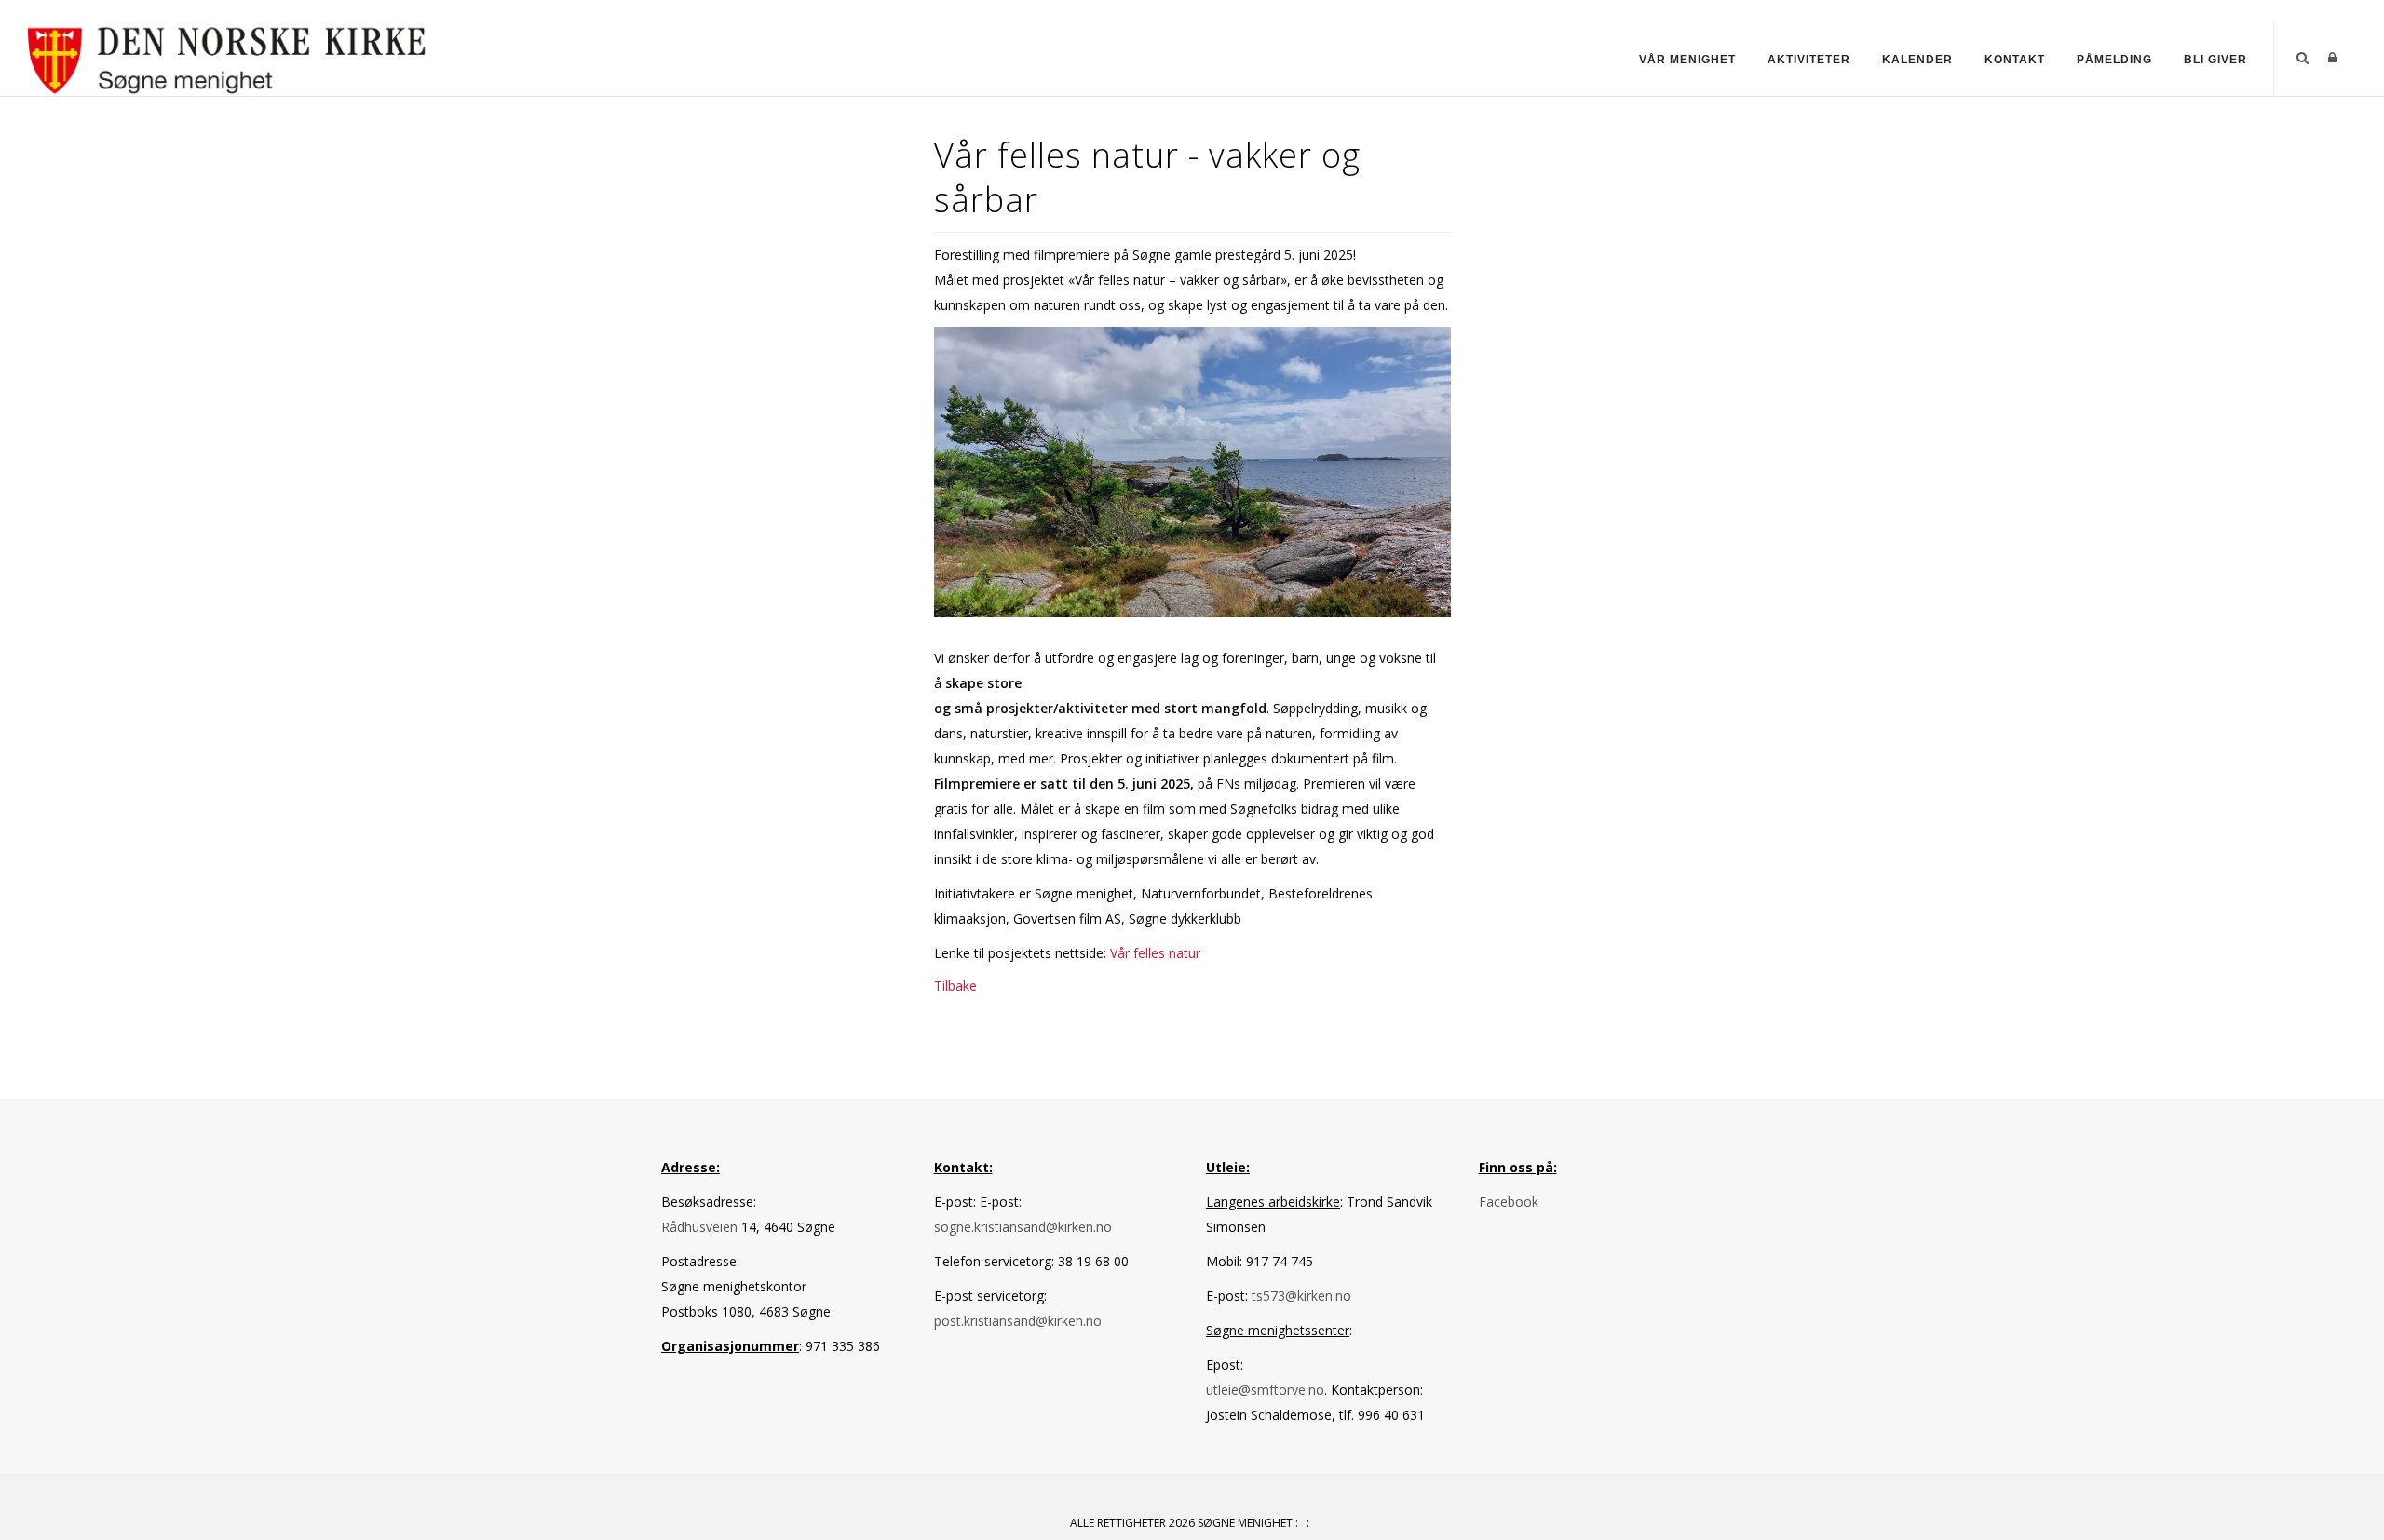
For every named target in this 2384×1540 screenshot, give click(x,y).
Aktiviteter (1809, 60)
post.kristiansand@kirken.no (1018, 1321)
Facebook (1509, 1202)
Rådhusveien (701, 1227)
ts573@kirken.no (1301, 1296)
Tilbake (955, 986)
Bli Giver (2215, 60)
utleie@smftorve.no (1265, 1390)
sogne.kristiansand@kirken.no (1023, 1227)
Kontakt (2015, 60)
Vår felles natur (1155, 953)
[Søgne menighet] (228, 57)
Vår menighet (1687, 60)
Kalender (1917, 60)
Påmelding (2114, 60)
